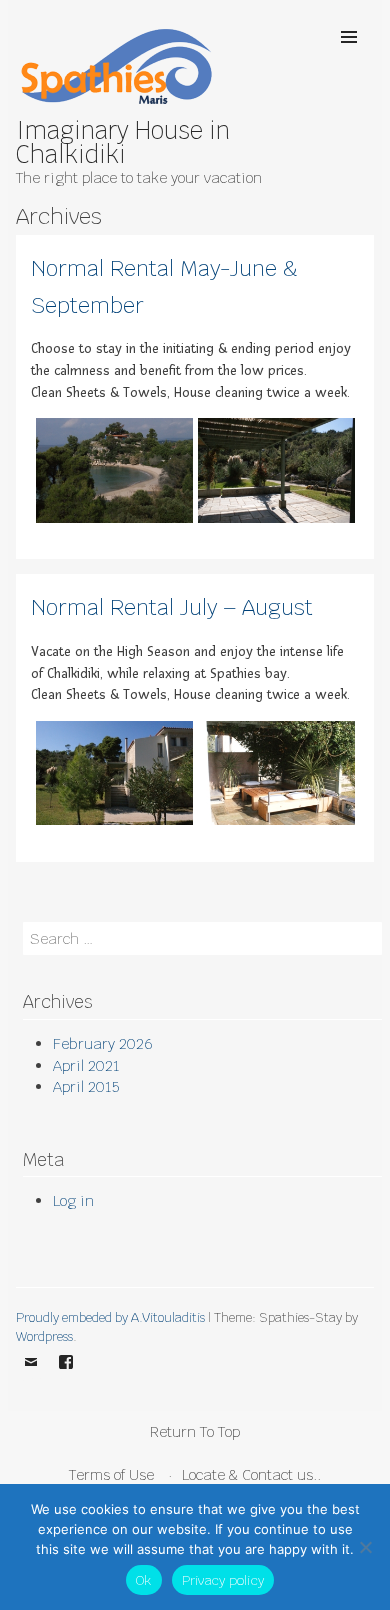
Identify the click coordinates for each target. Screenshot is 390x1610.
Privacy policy (223, 1580)
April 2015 (86, 1086)
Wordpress (44, 1336)
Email (31, 1375)
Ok (144, 1580)
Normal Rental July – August (172, 607)
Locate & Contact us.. (251, 1474)
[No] (365, 1547)
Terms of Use (111, 1474)
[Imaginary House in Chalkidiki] (116, 106)
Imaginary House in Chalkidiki (123, 142)
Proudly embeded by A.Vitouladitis (110, 1317)
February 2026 (103, 1043)
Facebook (66, 1375)
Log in (73, 1200)
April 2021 (86, 1065)
